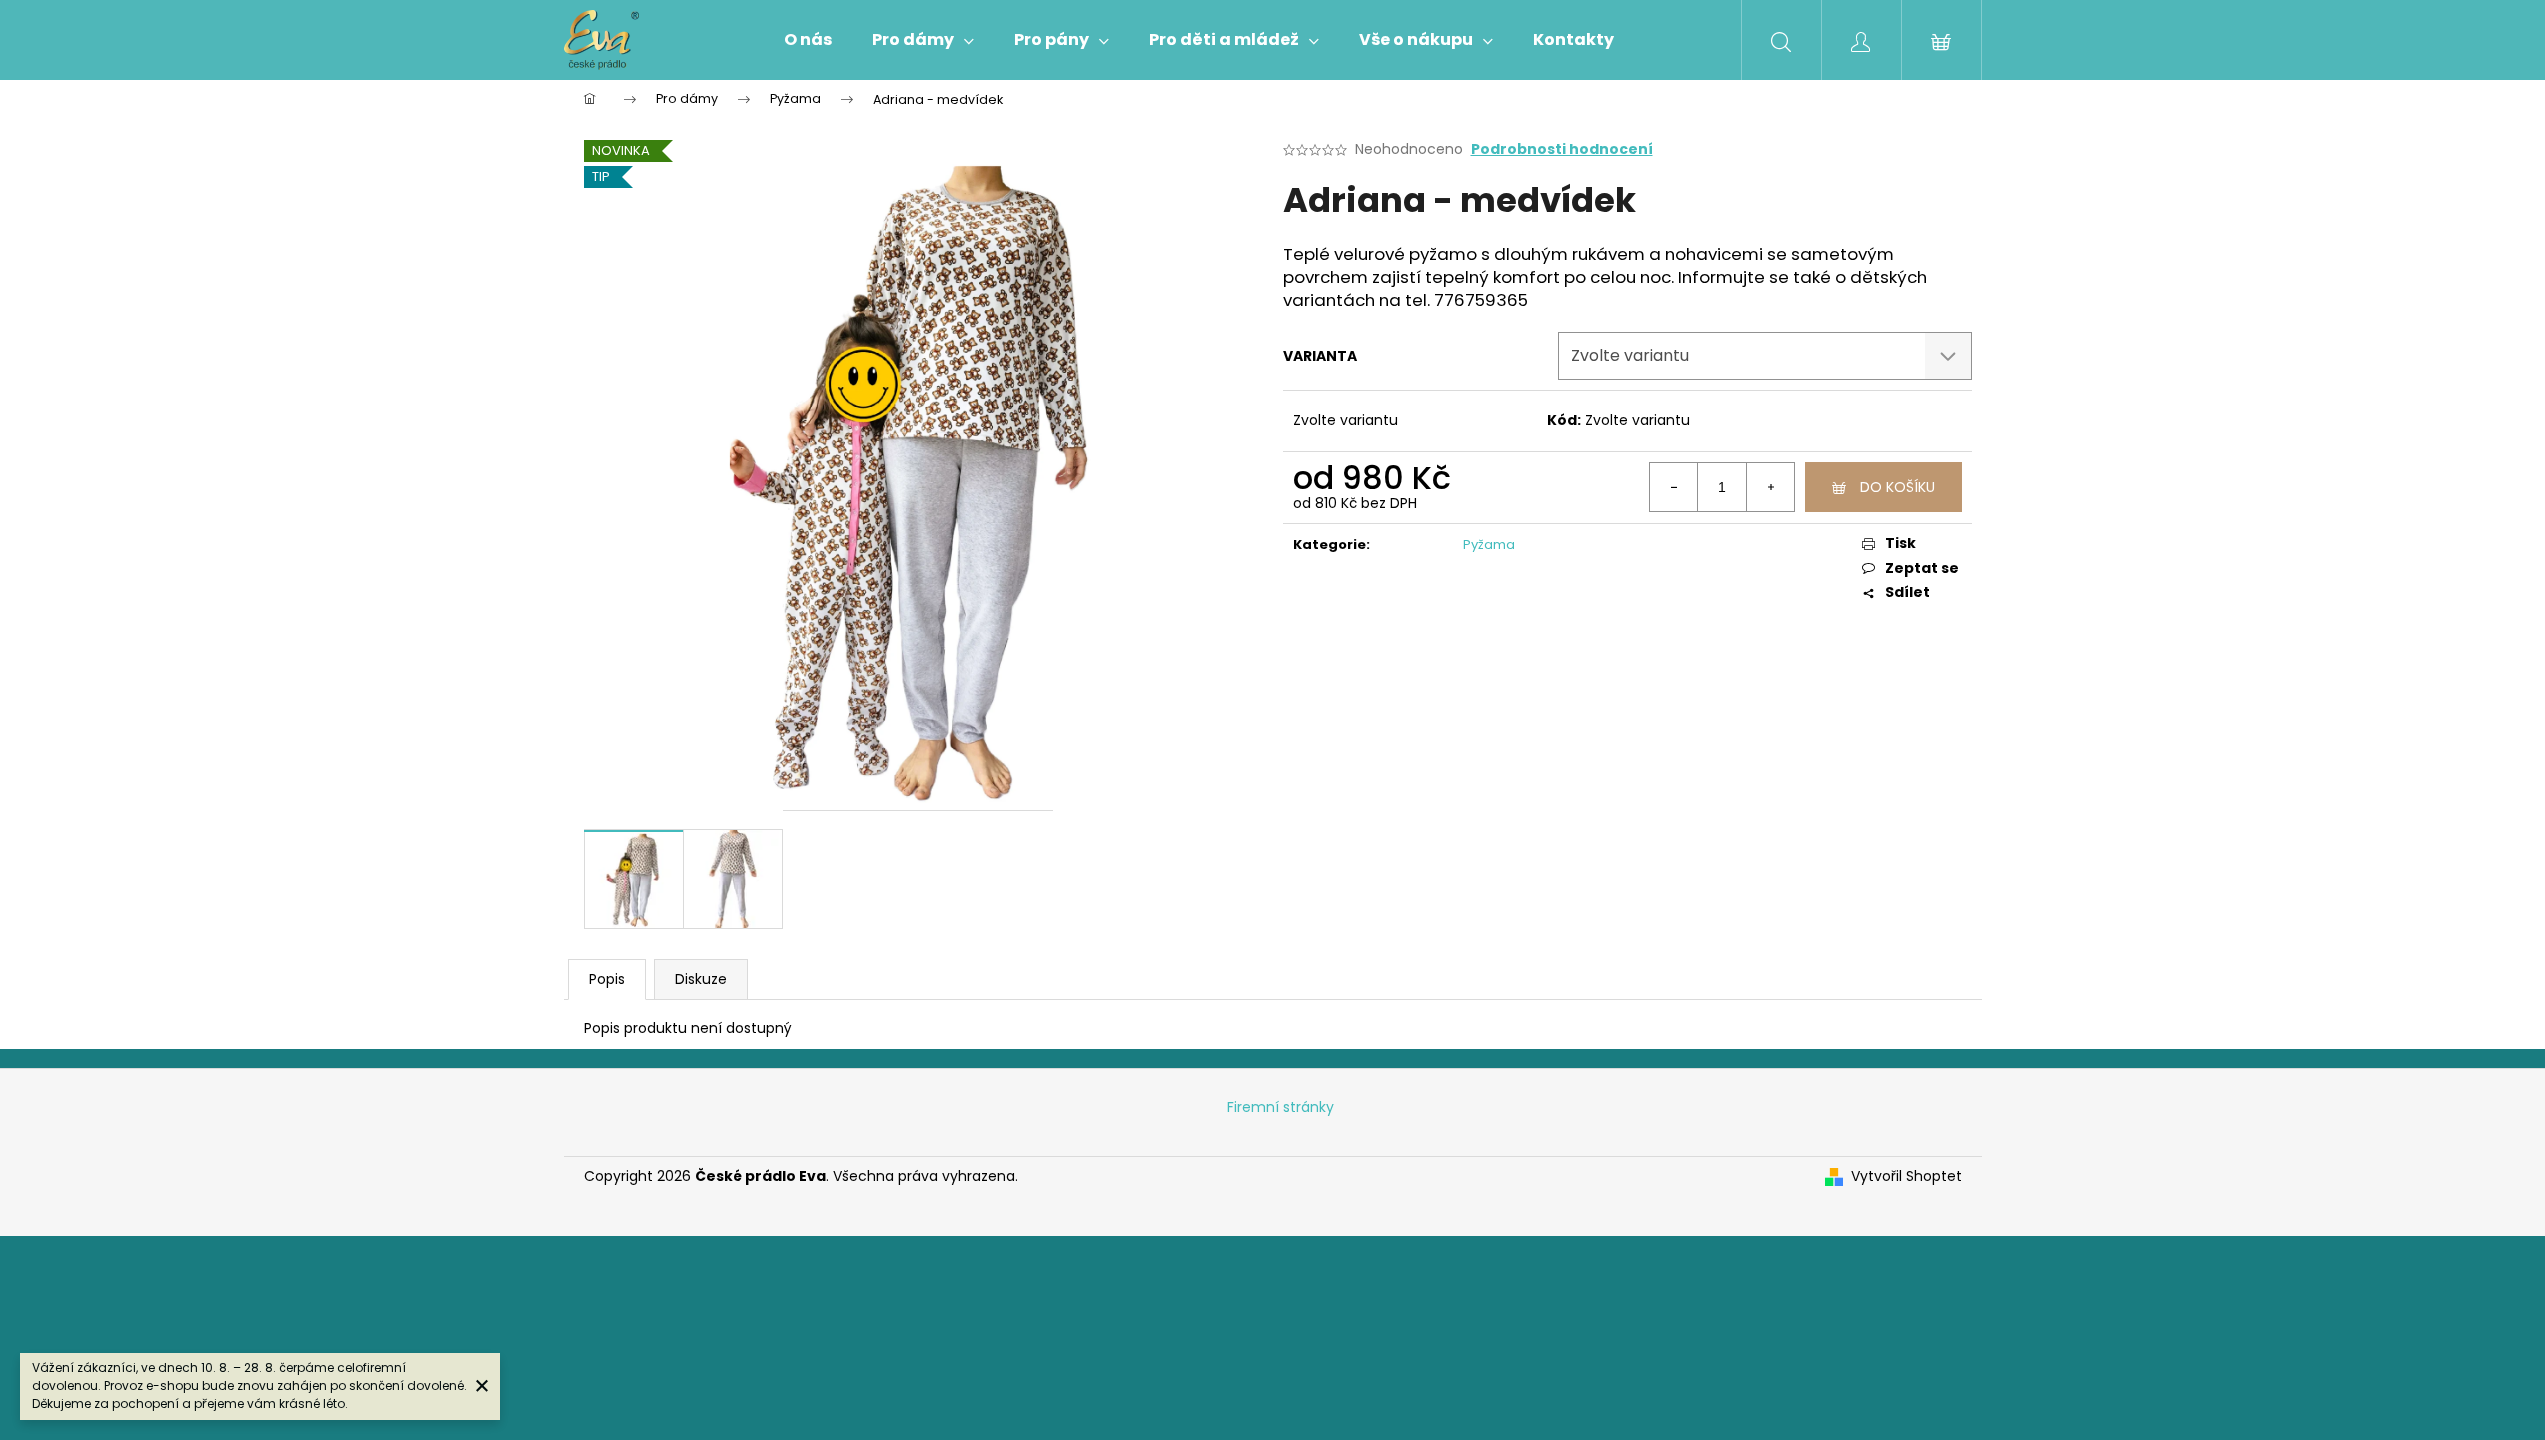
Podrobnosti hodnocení (1562, 149)
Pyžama (1489, 544)
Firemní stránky (1280, 1107)
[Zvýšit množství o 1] (1770, 487)
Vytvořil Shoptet (1906, 1176)
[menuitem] (808, 40)
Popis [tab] (607, 979)
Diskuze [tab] (701, 979)
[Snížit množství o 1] (1674, 487)
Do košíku (1897, 487)
